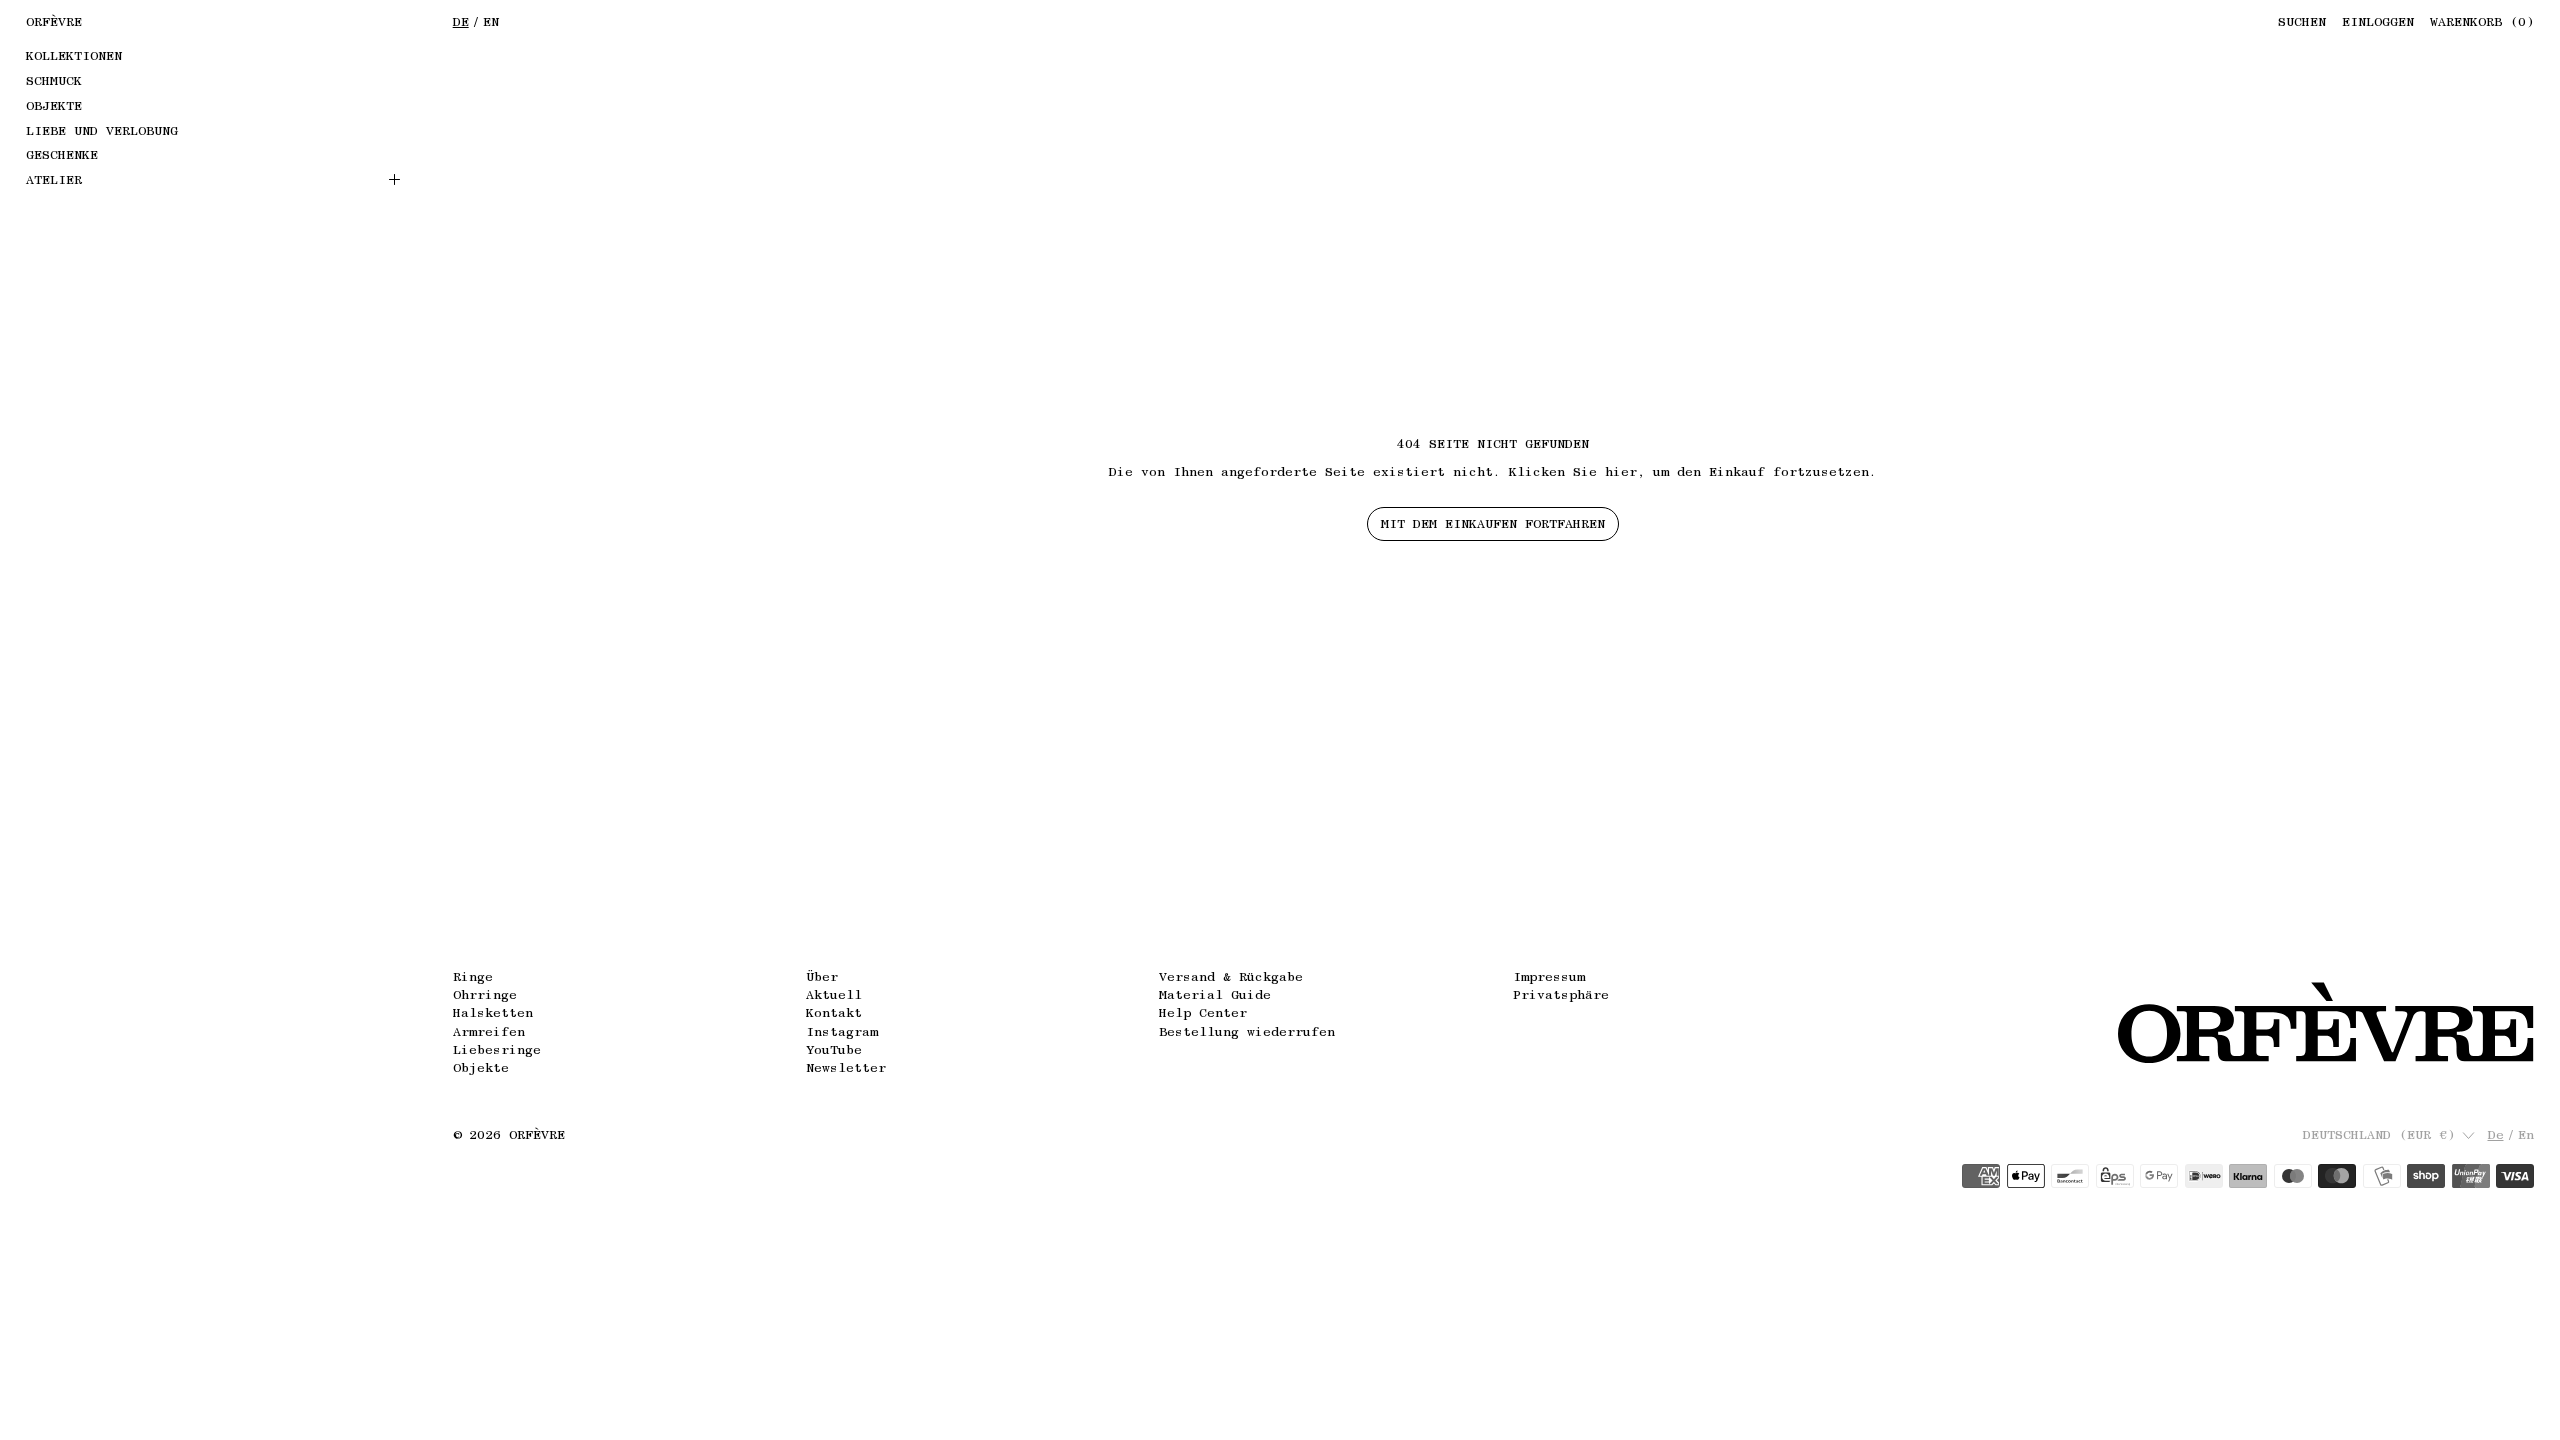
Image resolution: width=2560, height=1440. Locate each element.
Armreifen (489, 1031)
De (461, 21)
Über (822, 976)
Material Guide (1215, 994)
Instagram (842, 1031)
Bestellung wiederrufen (1247, 1031)
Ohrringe (485, 994)
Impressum (1549, 976)
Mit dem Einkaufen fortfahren (1493, 523)
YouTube (834, 1049)
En (491, 21)
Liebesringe (497, 1049)
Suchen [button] (2302, 21)
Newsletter (846, 1067)
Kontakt (834, 1012)
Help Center (1203, 1012)
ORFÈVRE (537, 1134)
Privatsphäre (1561, 994)
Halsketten (493, 1012)
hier (1621, 471)
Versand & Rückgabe (1231, 976)
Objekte (481, 1067)
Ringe (473, 976)
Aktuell (834, 994)
